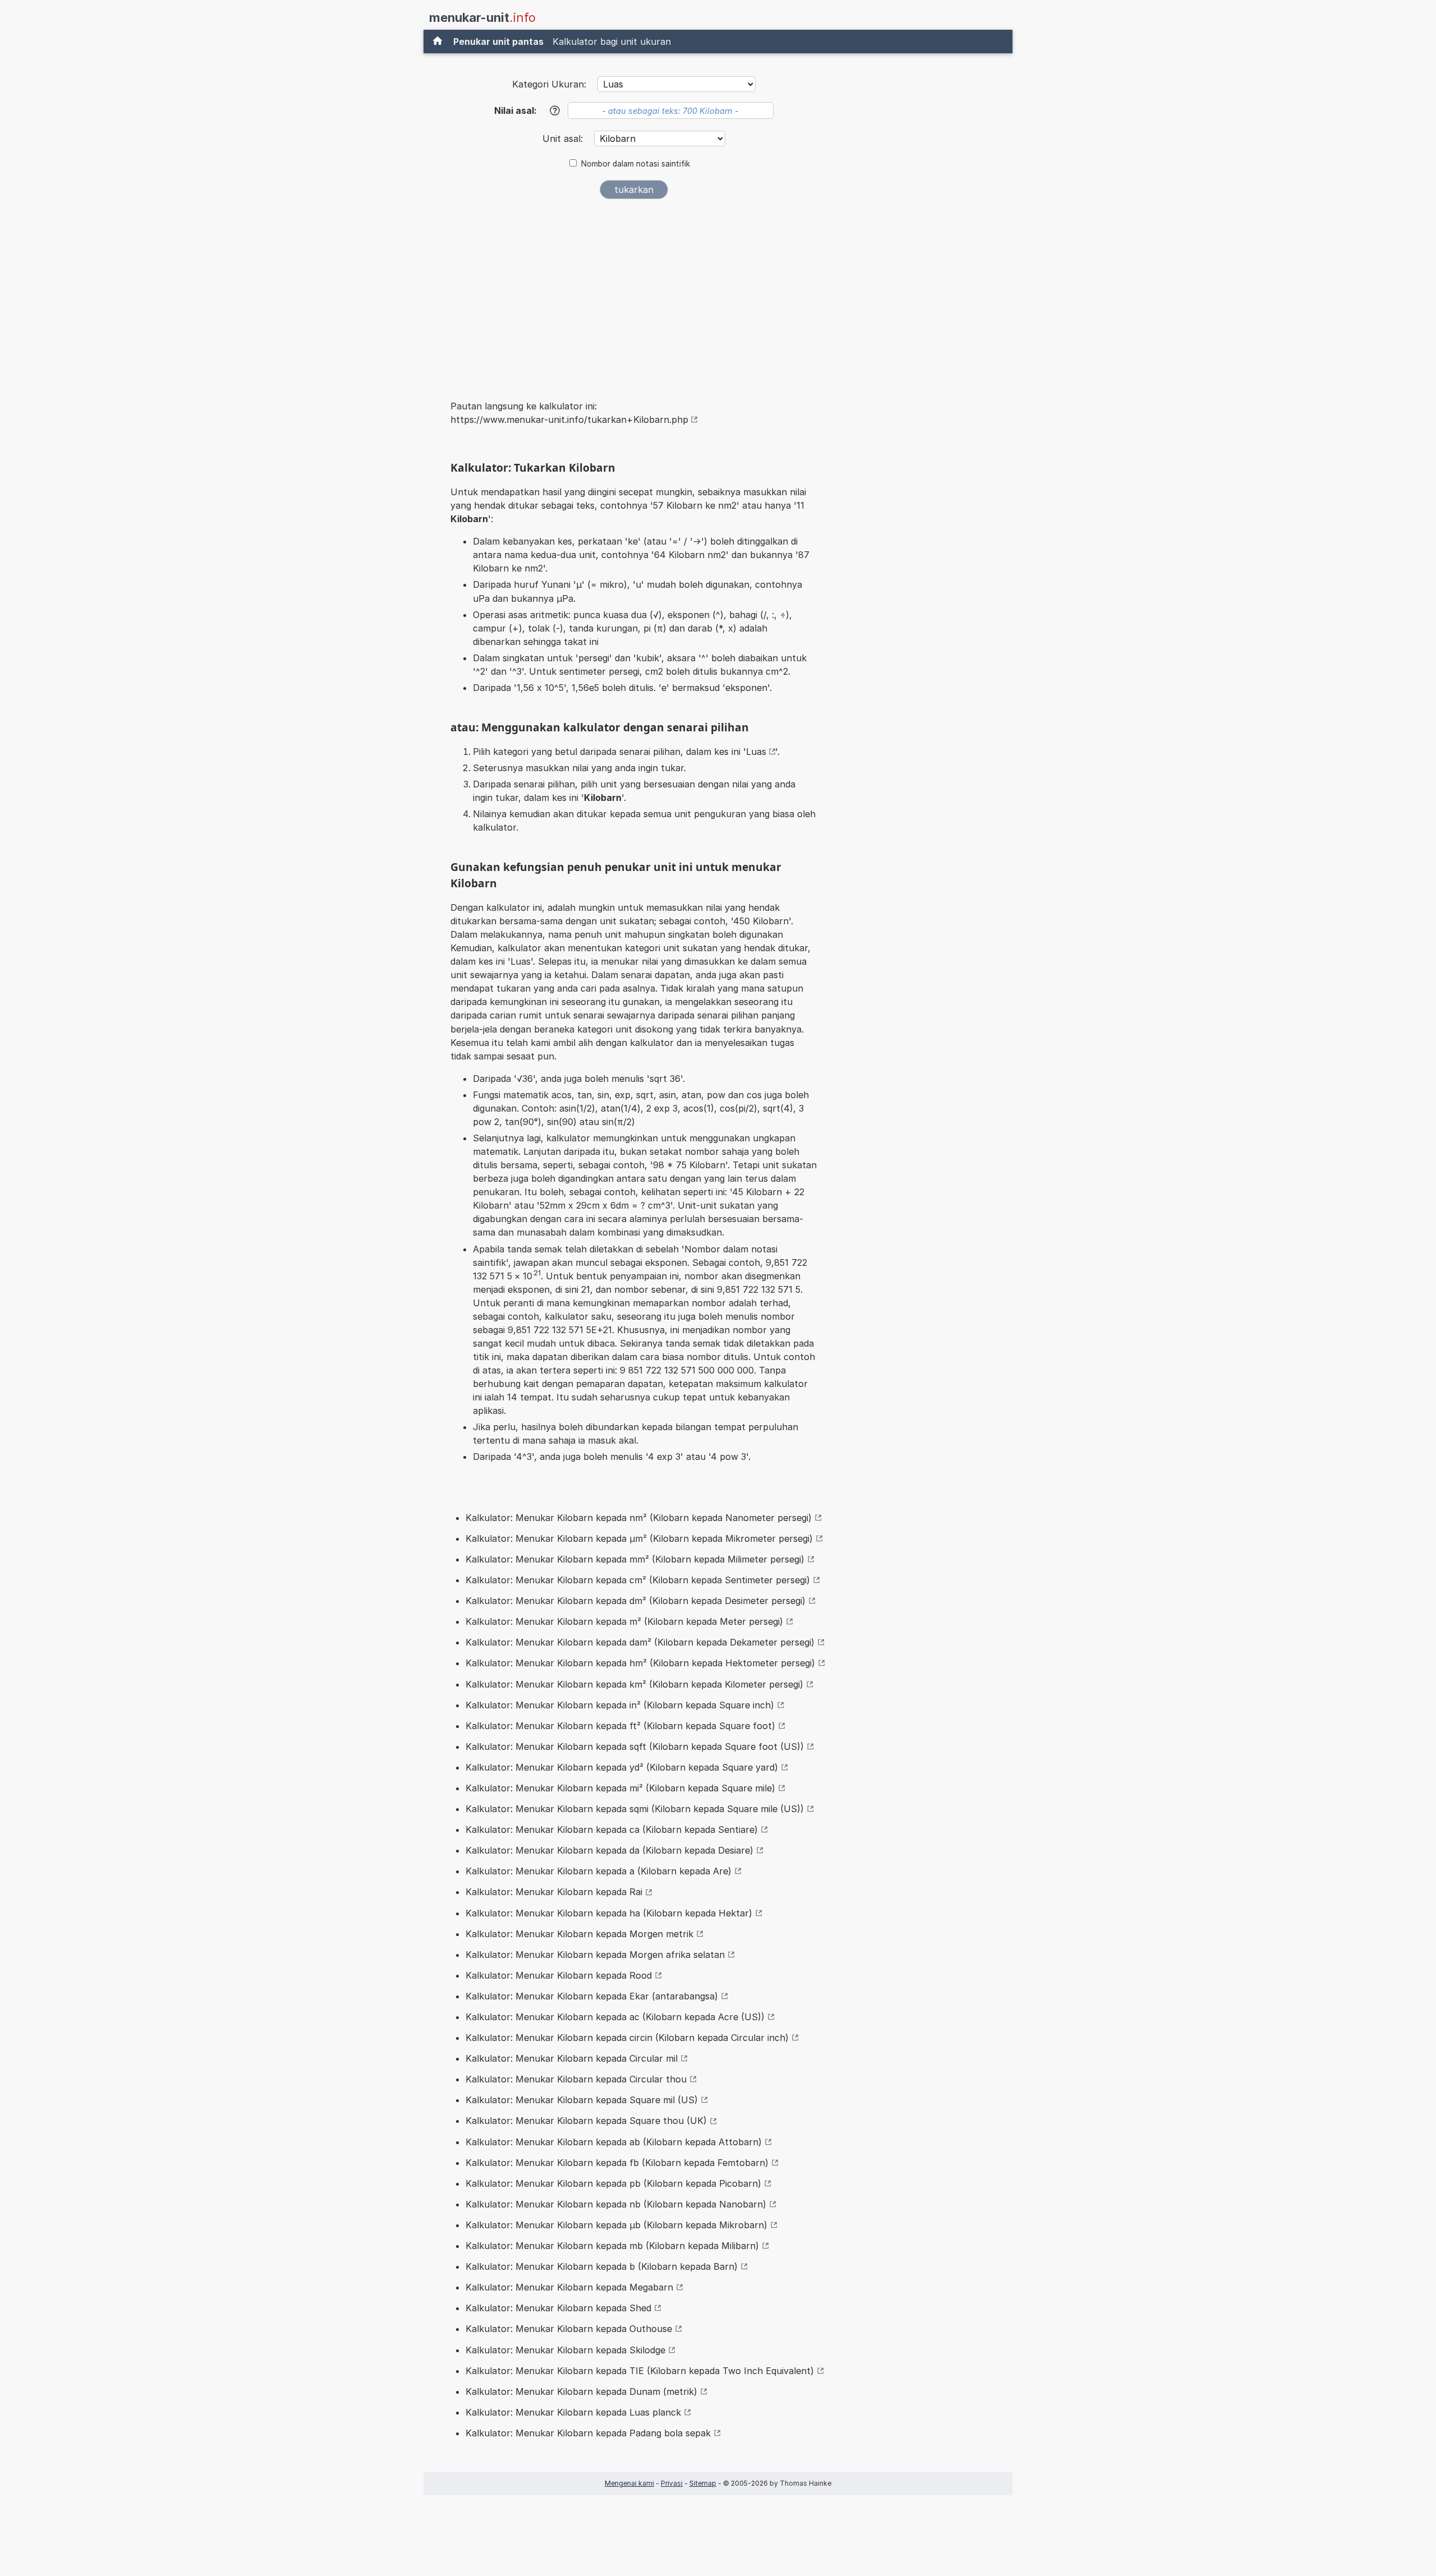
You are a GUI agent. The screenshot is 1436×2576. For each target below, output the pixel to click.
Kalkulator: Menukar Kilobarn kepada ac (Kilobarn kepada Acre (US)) (615, 2017)
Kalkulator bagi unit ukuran (612, 42)
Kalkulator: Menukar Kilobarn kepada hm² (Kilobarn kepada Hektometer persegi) (640, 1663)
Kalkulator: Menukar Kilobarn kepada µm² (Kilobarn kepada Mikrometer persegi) (639, 1538)
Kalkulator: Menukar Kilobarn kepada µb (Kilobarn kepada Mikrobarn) (616, 2225)
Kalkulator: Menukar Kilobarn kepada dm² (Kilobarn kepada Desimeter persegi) (636, 1601)
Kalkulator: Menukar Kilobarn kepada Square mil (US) (582, 2100)
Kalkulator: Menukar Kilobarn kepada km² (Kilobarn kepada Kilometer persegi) (634, 1684)
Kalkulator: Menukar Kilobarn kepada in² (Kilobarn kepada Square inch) (620, 1705)
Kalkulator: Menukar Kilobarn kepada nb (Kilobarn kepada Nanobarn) (616, 2204)
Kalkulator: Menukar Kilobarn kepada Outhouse (569, 2329)
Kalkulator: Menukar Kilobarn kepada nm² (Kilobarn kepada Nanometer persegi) (639, 1518)
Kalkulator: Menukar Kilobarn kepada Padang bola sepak (588, 2433)
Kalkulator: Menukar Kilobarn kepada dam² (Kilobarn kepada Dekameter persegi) (640, 1642)
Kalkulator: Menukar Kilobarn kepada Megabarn (569, 2287)
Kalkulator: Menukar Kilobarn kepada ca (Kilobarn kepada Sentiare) (612, 1830)
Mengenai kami (629, 2483)
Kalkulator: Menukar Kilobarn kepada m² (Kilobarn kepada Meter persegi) (624, 1621)
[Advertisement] (634, 292)
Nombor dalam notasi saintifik (636, 164)
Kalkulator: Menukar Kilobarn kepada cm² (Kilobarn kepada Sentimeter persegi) (638, 1580)
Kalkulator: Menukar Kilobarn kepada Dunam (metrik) (581, 2391)
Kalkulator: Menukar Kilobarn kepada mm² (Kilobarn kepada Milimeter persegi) (635, 1559)
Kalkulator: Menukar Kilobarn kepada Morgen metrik (579, 1934)
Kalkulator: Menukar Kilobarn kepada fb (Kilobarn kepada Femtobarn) (617, 2163)
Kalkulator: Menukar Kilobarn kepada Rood (559, 1975)
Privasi (672, 2483)
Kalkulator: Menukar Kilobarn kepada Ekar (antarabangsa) (592, 1996)
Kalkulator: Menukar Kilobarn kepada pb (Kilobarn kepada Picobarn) (613, 2183)
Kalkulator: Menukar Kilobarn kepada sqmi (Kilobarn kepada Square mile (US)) (635, 1809)
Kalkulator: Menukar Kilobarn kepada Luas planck (573, 2412)
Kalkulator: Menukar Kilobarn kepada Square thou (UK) (586, 2121)
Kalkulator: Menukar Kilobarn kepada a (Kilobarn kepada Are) (599, 1871)
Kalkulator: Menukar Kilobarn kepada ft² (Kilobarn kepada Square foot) (620, 1726)
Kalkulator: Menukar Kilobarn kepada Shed (558, 2308)
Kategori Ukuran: (549, 84)
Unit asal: (564, 139)
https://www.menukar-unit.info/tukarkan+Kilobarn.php (569, 420)
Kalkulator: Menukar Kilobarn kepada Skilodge (565, 2350)
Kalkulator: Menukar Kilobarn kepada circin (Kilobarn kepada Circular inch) (627, 2038)
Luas (756, 752)
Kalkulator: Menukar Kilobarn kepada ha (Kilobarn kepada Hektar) (609, 1913)
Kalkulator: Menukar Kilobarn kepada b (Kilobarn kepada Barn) (602, 2266)
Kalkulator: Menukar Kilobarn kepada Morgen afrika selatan (595, 1955)
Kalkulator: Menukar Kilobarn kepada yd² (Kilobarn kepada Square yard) (622, 1767)
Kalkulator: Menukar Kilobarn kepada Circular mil (572, 2058)
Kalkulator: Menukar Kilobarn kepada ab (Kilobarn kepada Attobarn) (614, 2142)
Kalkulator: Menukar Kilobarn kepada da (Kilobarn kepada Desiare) (609, 1850)
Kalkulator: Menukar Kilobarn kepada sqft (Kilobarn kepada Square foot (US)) (635, 1746)
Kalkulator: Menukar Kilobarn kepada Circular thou (576, 2079)
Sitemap (703, 2483)
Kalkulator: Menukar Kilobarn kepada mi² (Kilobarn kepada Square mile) (620, 1788)
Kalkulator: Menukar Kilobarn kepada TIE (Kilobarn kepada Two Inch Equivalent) (640, 2371)
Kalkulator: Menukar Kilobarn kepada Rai (554, 1892)
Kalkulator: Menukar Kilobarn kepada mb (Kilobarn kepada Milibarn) (612, 2246)
